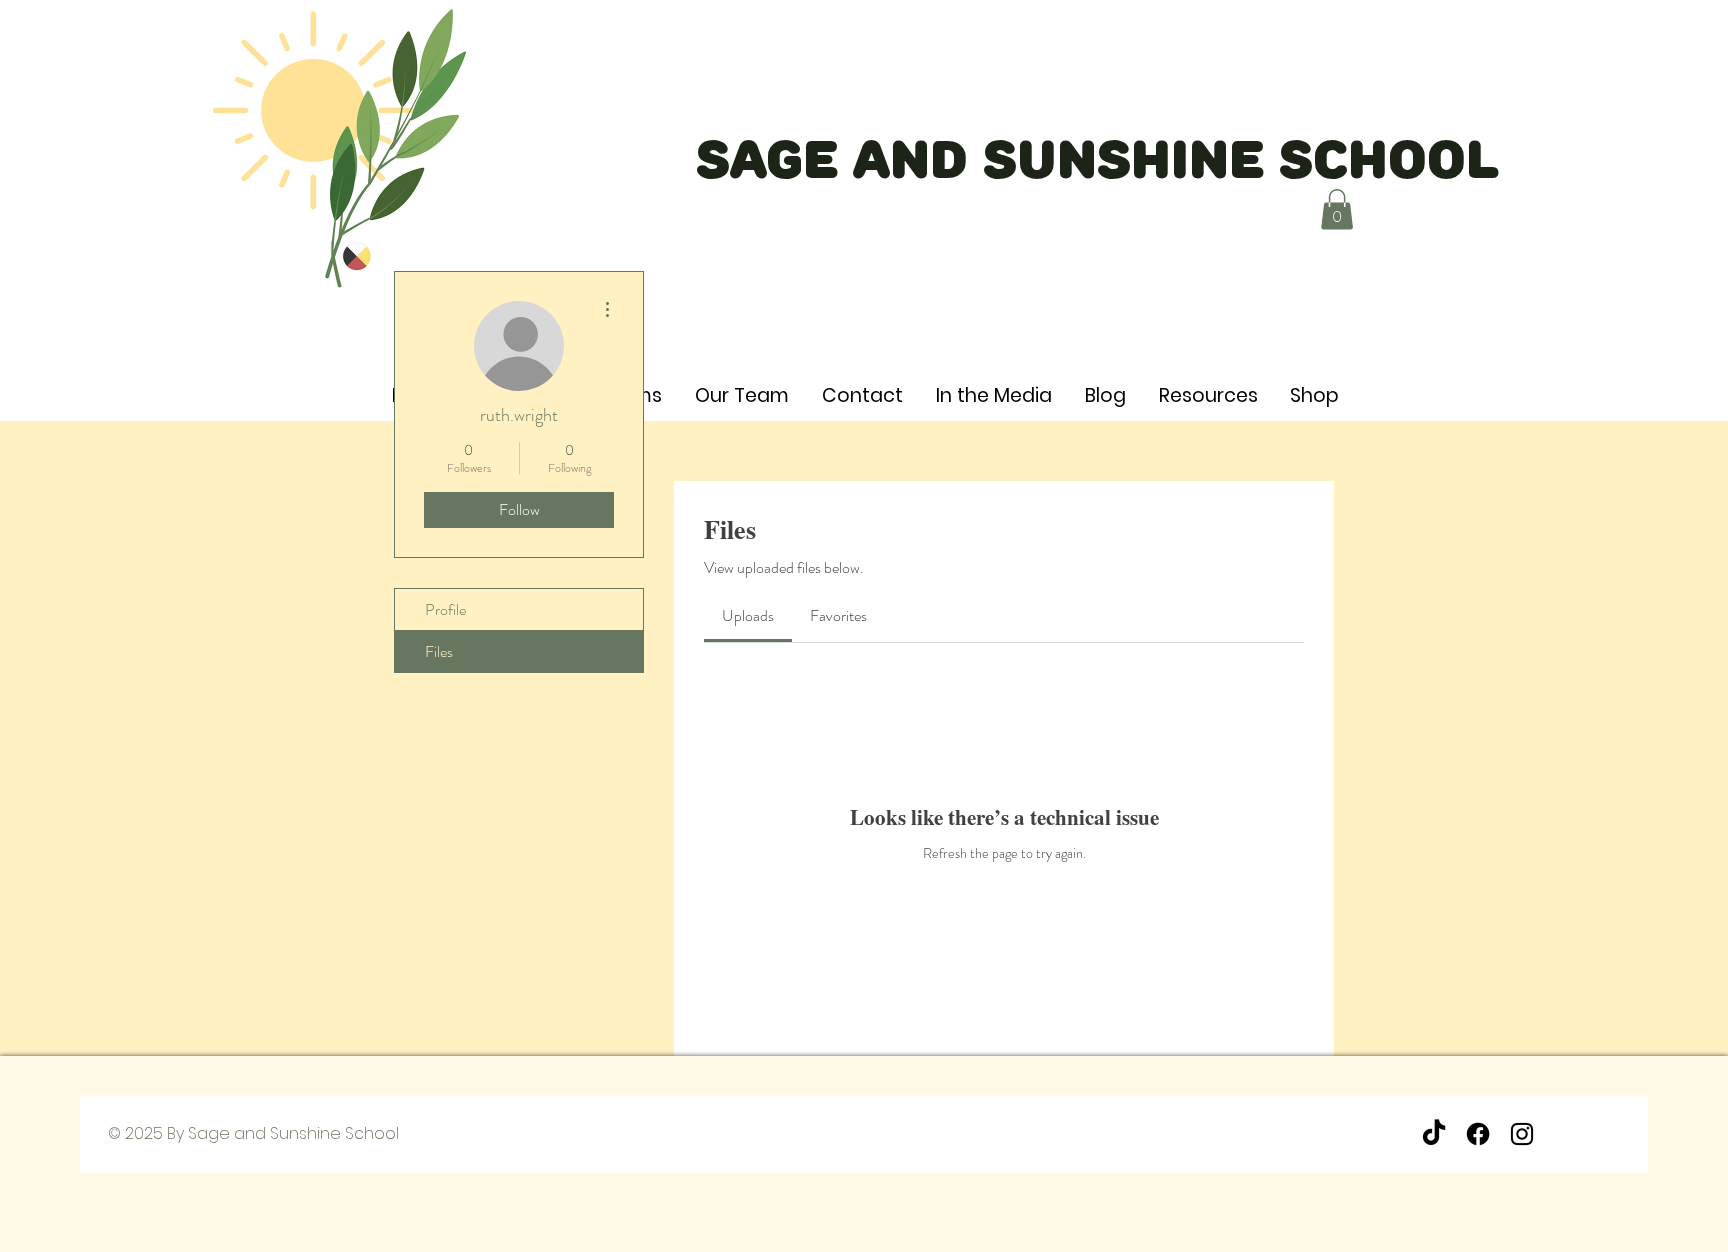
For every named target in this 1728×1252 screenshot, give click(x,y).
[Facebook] (1478, 1134)
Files (439, 651)
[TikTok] (1434, 1134)
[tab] (748, 616)
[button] (1337, 209)
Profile (445, 609)
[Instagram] (1522, 1134)
